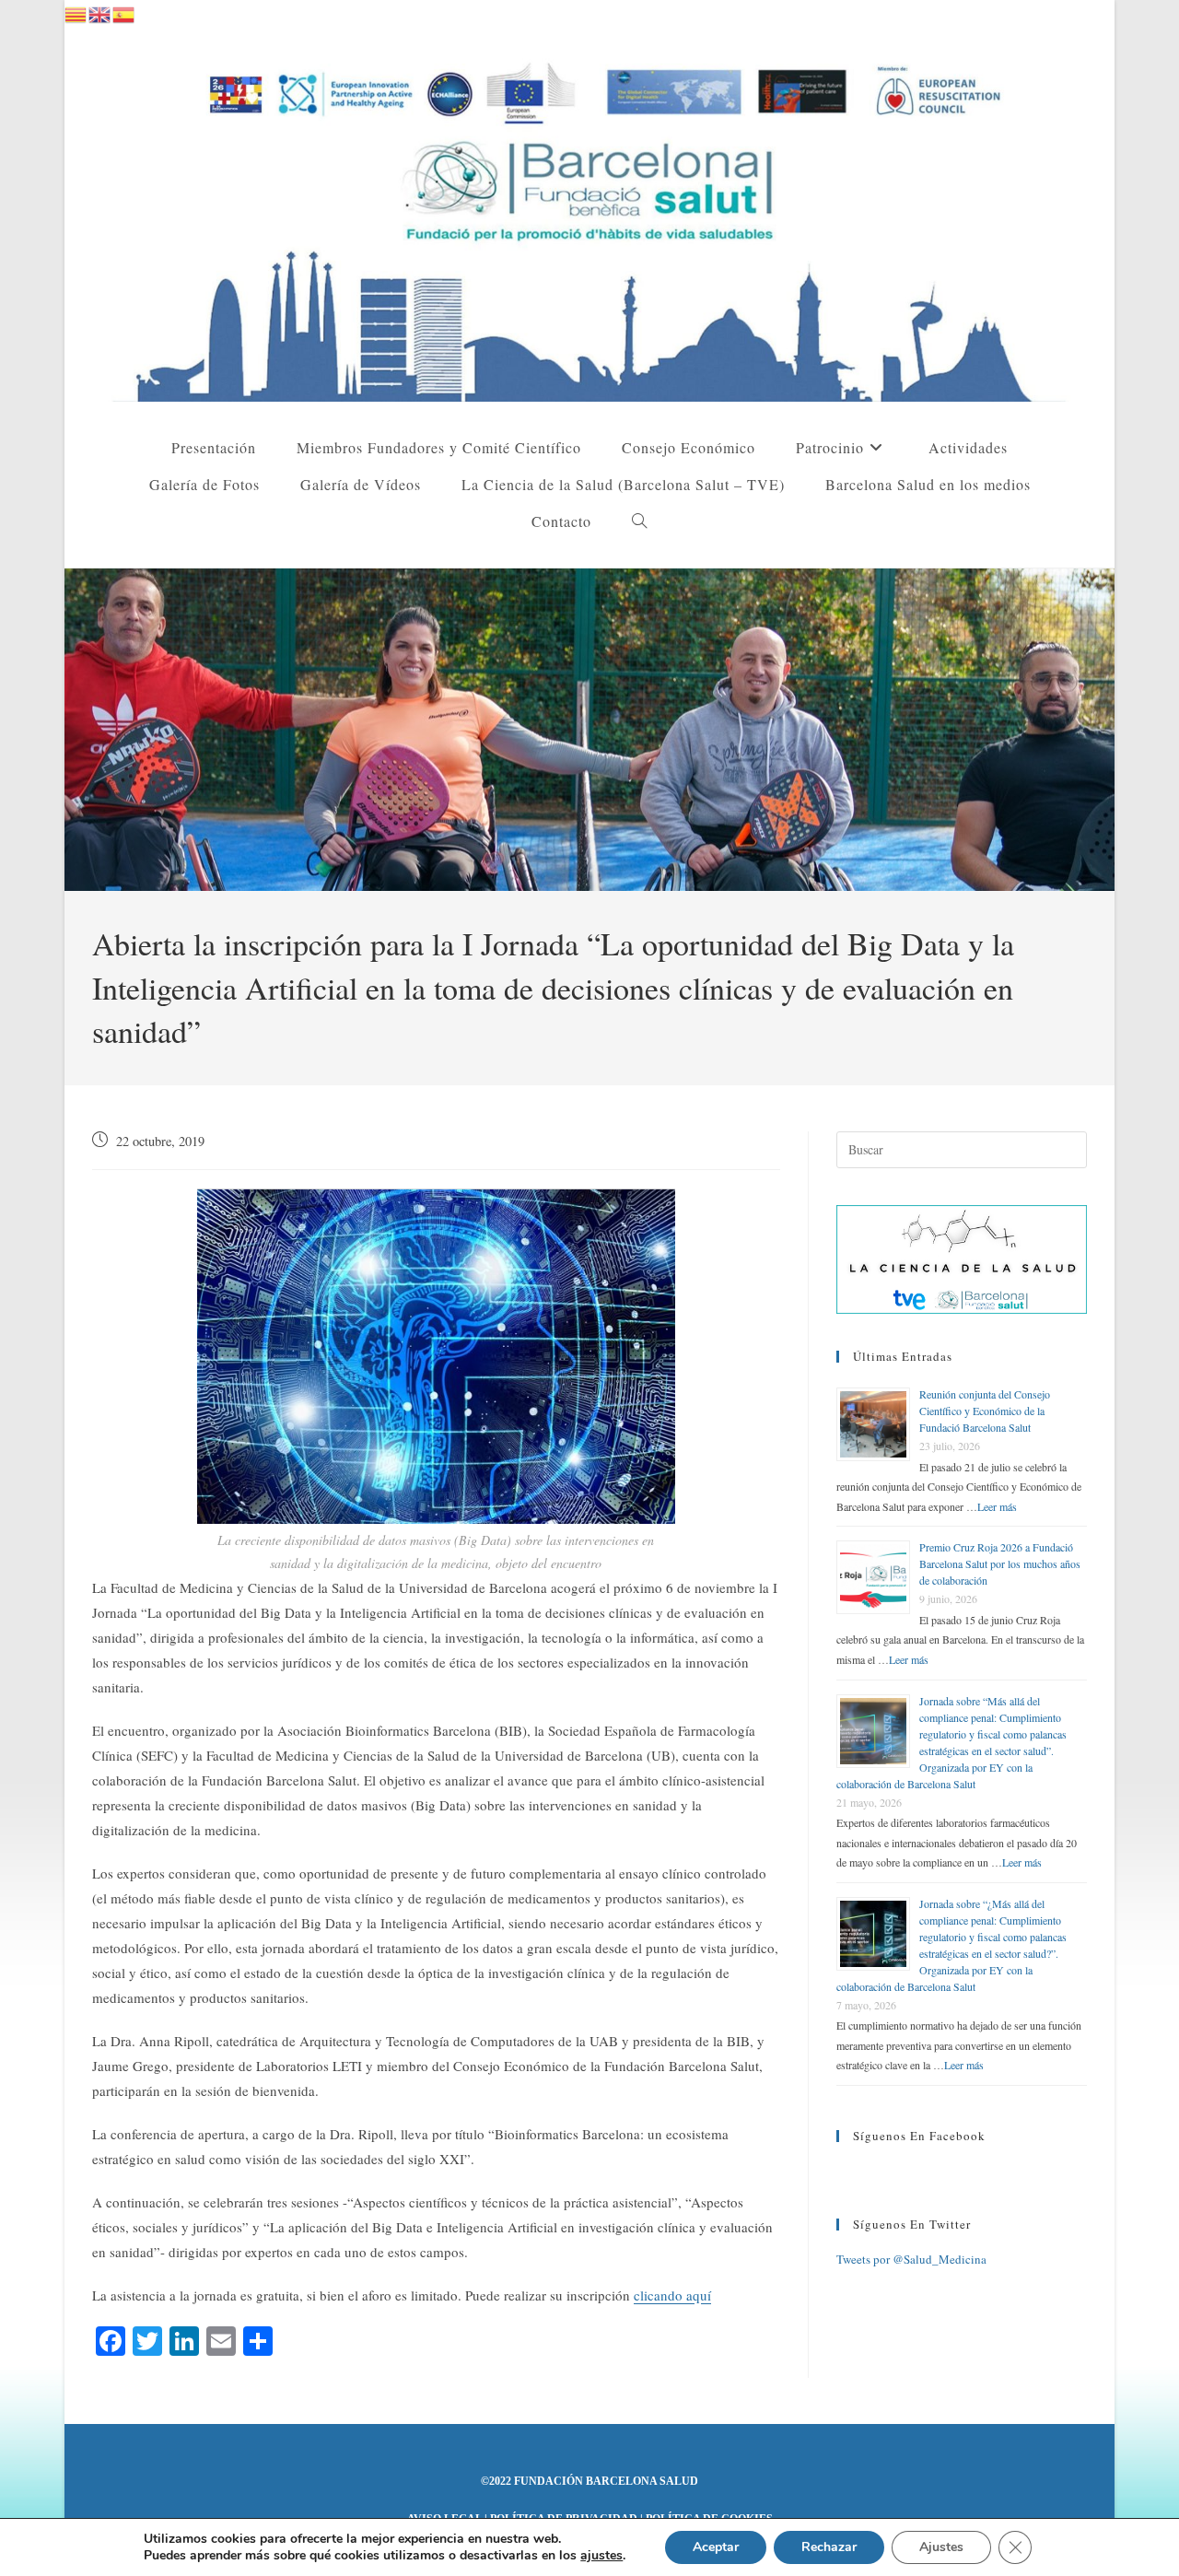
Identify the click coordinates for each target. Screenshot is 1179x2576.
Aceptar (716, 2547)
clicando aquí (672, 2295)
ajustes (601, 2556)
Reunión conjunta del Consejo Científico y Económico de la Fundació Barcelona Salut (985, 1411)
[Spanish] (124, 12)
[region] (589, 730)
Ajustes (941, 2547)
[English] (100, 12)
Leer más (997, 1506)
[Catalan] (76, 12)
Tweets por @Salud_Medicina (911, 2259)
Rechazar (829, 2547)
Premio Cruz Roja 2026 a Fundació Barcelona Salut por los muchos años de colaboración (1000, 1563)
